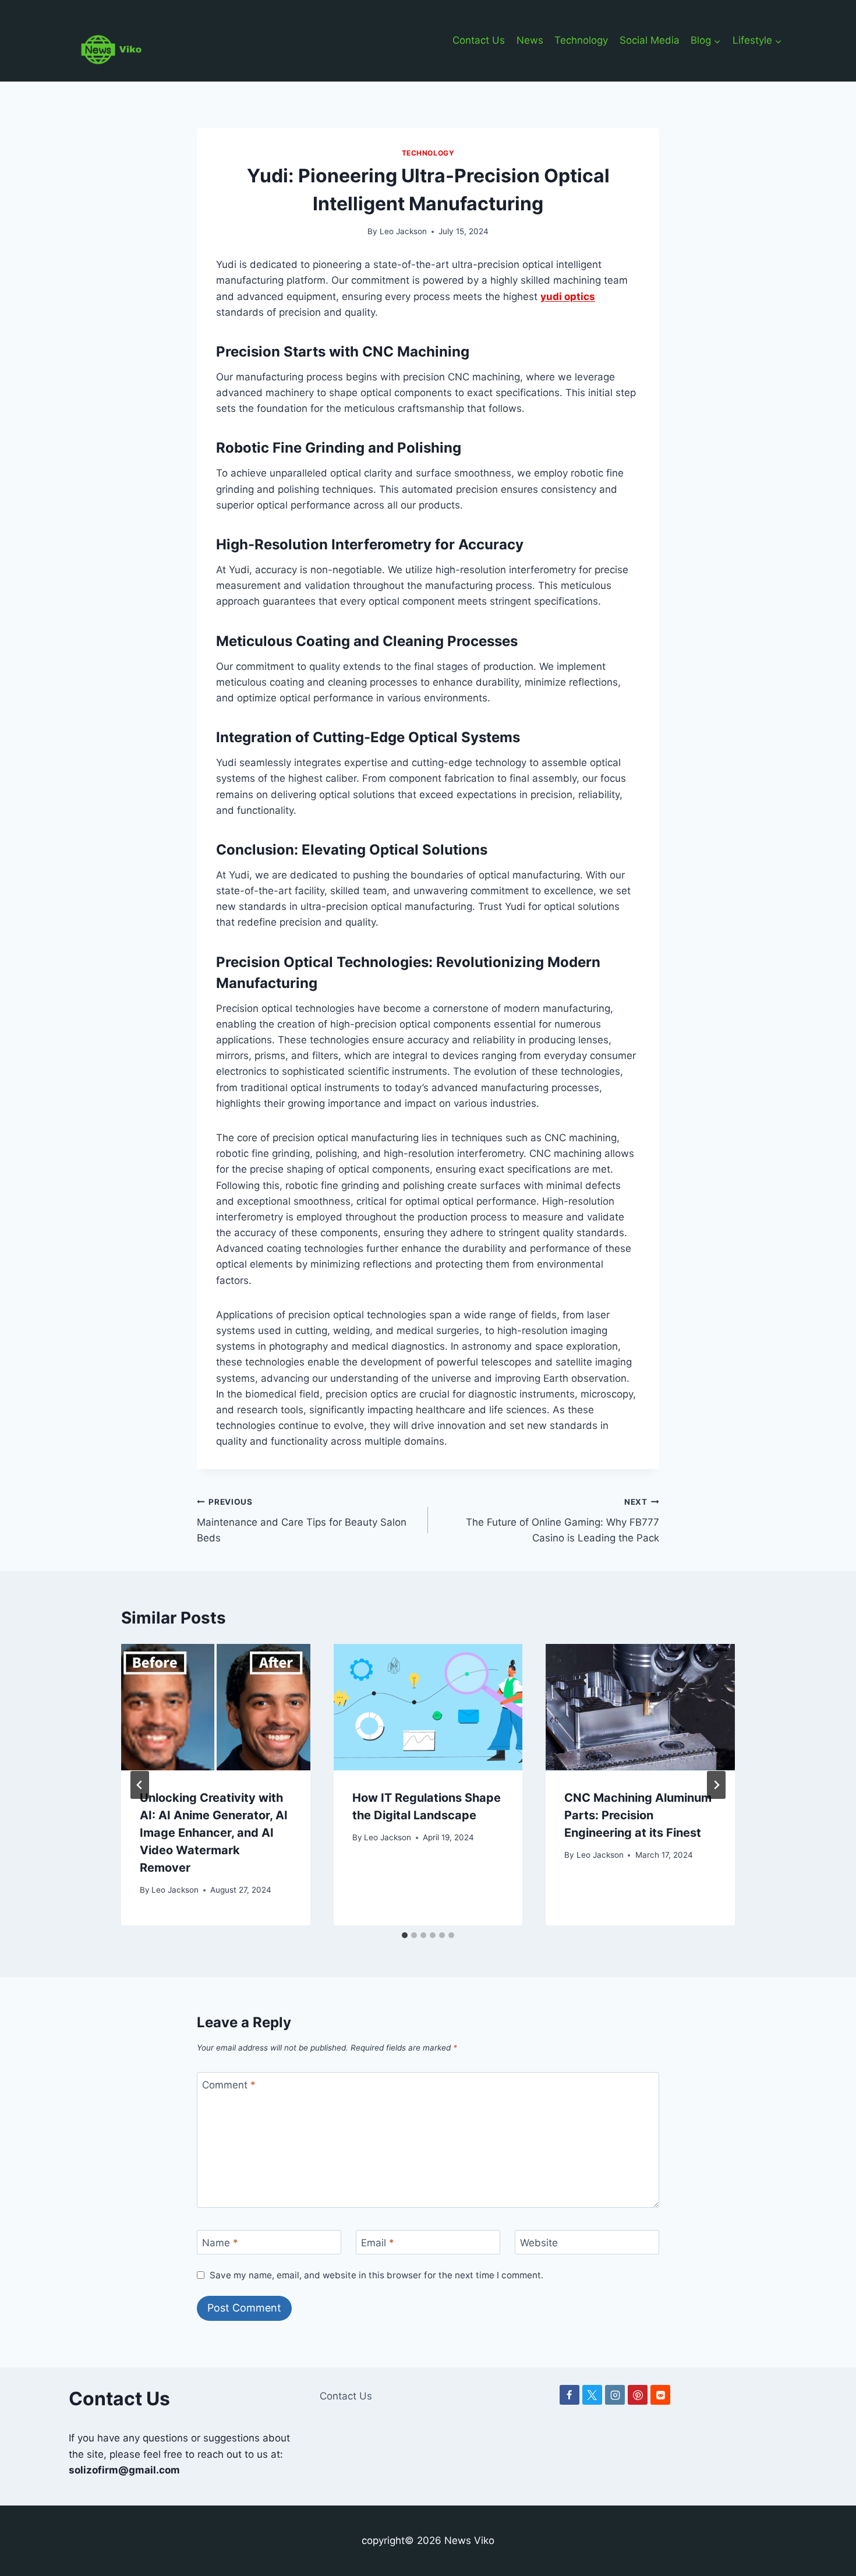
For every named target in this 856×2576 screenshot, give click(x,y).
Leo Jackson (403, 231)
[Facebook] (570, 2395)
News (530, 40)
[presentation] (216, 1707)
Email (378, 2243)
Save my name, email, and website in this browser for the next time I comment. (376, 2275)
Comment (229, 2085)
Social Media (650, 40)
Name (220, 2243)
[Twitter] (592, 2395)
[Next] (716, 1785)
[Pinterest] (638, 2395)
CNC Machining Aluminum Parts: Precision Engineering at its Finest (638, 1815)
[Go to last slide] (140, 1785)
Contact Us (479, 40)
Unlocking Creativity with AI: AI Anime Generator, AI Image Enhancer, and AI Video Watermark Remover (214, 1833)
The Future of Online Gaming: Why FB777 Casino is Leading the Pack (563, 1520)
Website (539, 2243)
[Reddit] (660, 2395)
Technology (581, 40)
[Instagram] (615, 2395)
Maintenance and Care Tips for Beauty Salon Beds (302, 1520)
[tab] (405, 1935)
